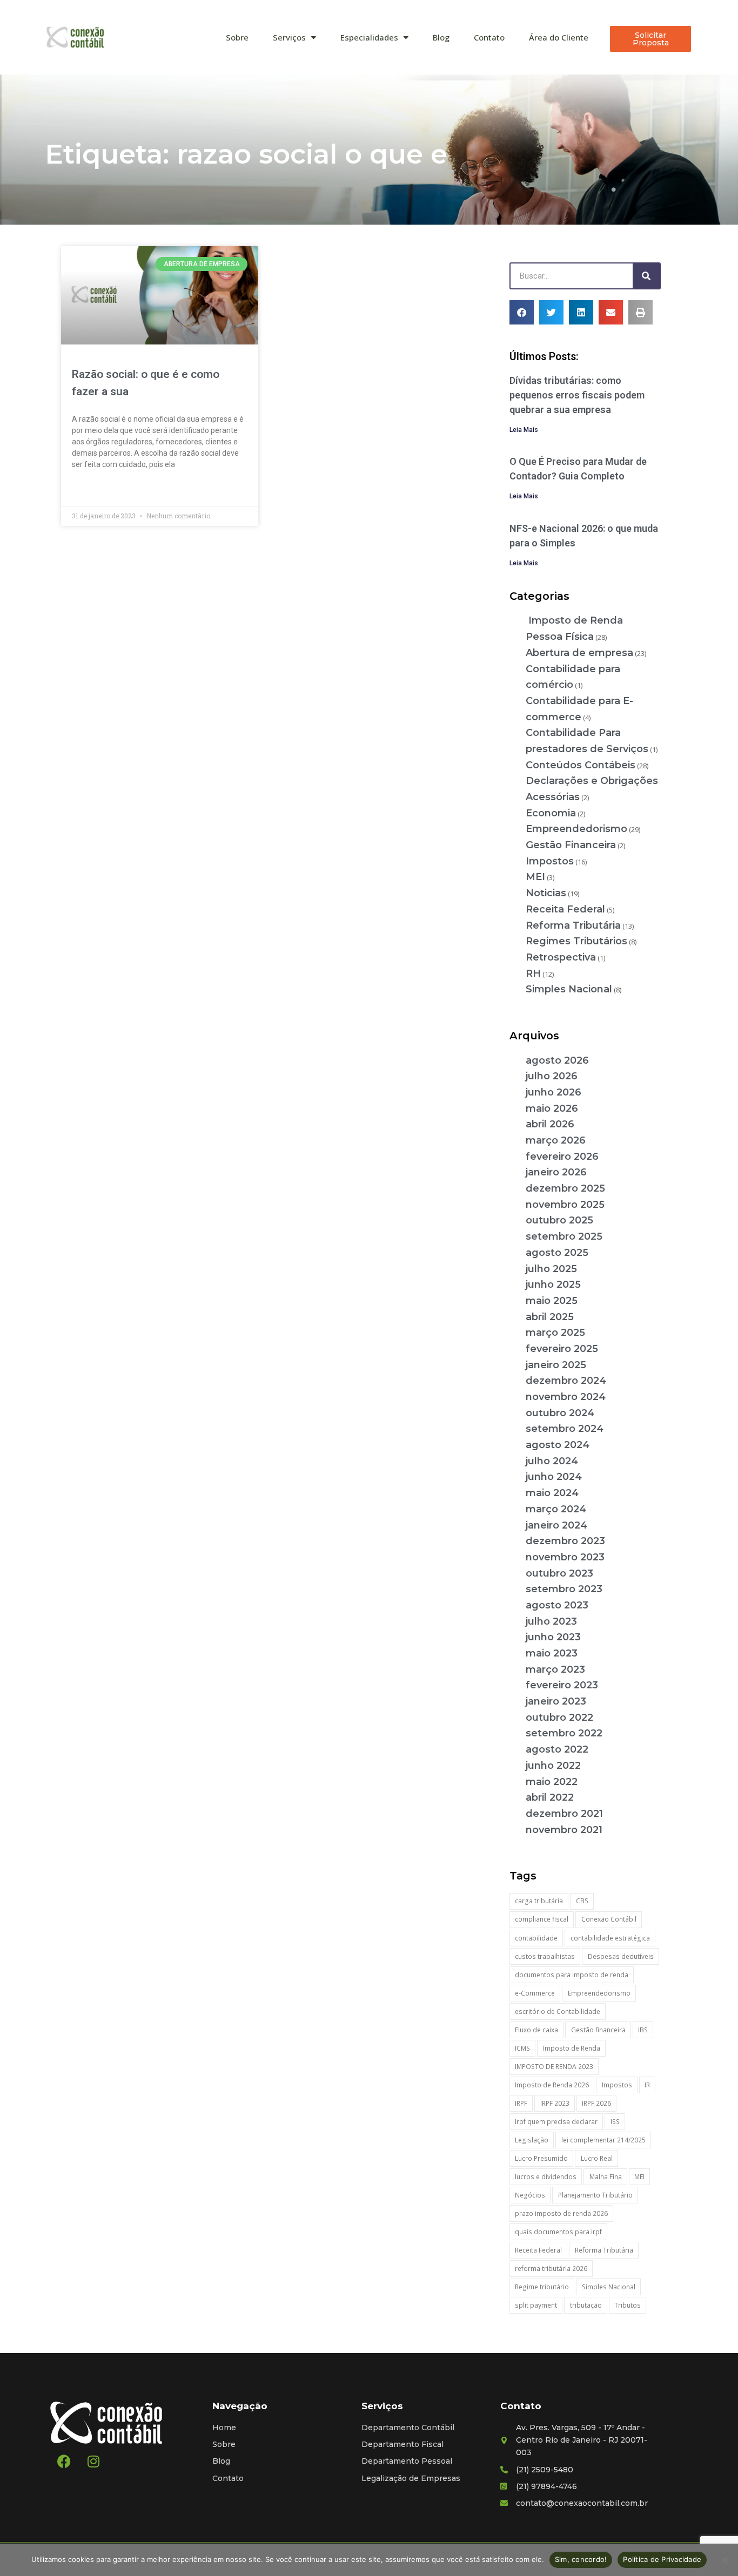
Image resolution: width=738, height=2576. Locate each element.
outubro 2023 (559, 1573)
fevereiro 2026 (562, 1157)
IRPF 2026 (596, 2103)
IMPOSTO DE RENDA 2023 (554, 2067)
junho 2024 (554, 1477)
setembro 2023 (564, 1589)
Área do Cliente (559, 37)
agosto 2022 (557, 1749)
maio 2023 (552, 1653)
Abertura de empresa (579, 653)
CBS (582, 1901)
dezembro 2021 (564, 1814)
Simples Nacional (569, 989)
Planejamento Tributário (595, 2195)
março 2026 (556, 1140)
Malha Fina (606, 2177)
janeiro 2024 (556, 1525)
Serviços (289, 37)
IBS (643, 2030)
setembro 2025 (564, 1236)
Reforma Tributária (573, 925)
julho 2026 (552, 1076)
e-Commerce (535, 1993)
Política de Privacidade (662, 2559)
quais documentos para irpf (558, 2232)
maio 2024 (552, 1493)
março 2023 (555, 1669)
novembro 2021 (564, 1830)
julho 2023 (551, 1621)
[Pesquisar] (646, 276)
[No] (724, 2560)
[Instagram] (93, 2462)
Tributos (628, 2305)
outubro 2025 (559, 1220)
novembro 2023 (565, 1557)
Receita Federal (565, 909)
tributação (586, 2305)
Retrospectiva (561, 957)
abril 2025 (550, 1317)
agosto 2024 (558, 1445)
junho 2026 (553, 1092)
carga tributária (539, 1901)
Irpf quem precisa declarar (556, 2122)
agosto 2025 (557, 1253)
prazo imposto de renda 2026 (561, 2213)
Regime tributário (542, 2287)
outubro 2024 (560, 1413)
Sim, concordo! (581, 2559)
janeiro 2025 (556, 1365)
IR (647, 2085)
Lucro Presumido (541, 2158)
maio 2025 (552, 1301)
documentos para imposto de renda (572, 1975)
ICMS (522, 2048)
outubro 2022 (559, 1718)
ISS (615, 2122)
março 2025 (555, 1333)
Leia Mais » (90, 489)
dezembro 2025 (565, 1188)
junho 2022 (553, 1766)
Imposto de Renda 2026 (552, 2085)
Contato (489, 37)
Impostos (550, 861)
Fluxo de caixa (536, 2030)
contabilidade (536, 1938)
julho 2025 (551, 1269)
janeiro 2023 (556, 1701)
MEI (535, 877)
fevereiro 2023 (562, 1685)
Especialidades (369, 37)
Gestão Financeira (571, 845)
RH (533, 973)
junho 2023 (553, 1637)
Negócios (530, 2195)
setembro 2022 (564, 1733)
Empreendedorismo (576, 829)
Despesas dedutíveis (621, 1956)
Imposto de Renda (572, 2048)
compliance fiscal (542, 1919)
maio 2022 (552, 1782)
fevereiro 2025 (562, 1349)
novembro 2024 (566, 1397)
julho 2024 (552, 1461)
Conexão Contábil (609, 1919)
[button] (522, 312)
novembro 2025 (565, 1205)
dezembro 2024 (566, 1381)
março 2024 (556, 1509)
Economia (551, 813)
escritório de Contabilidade (558, 2012)
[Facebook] (64, 2462)
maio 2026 (552, 1108)
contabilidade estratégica (610, 1938)
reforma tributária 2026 (551, 2269)
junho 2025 (553, 1284)
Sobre (237, 37)
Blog (441, 37)
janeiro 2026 (556, 1172)
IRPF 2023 (555, 2103)
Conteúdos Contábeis (581, 765)
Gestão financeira (598, 2030)
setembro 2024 (565, 1429)
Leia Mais (524, 430)
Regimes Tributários (576, 941)
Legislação (532, 2140)
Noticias (546, 893)
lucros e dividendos (546, 2177)
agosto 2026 (557, 1060)
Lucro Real (597, 2158)
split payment (536, 2305)
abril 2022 (550, 1797)
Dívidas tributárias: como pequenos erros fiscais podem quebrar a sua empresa (577, 395)
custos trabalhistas (545, 1956)
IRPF (521, 2103)
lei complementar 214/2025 (603, 2140)
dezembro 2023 (565, 1541)
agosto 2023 (557, 1605)
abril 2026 (550, 1124)
